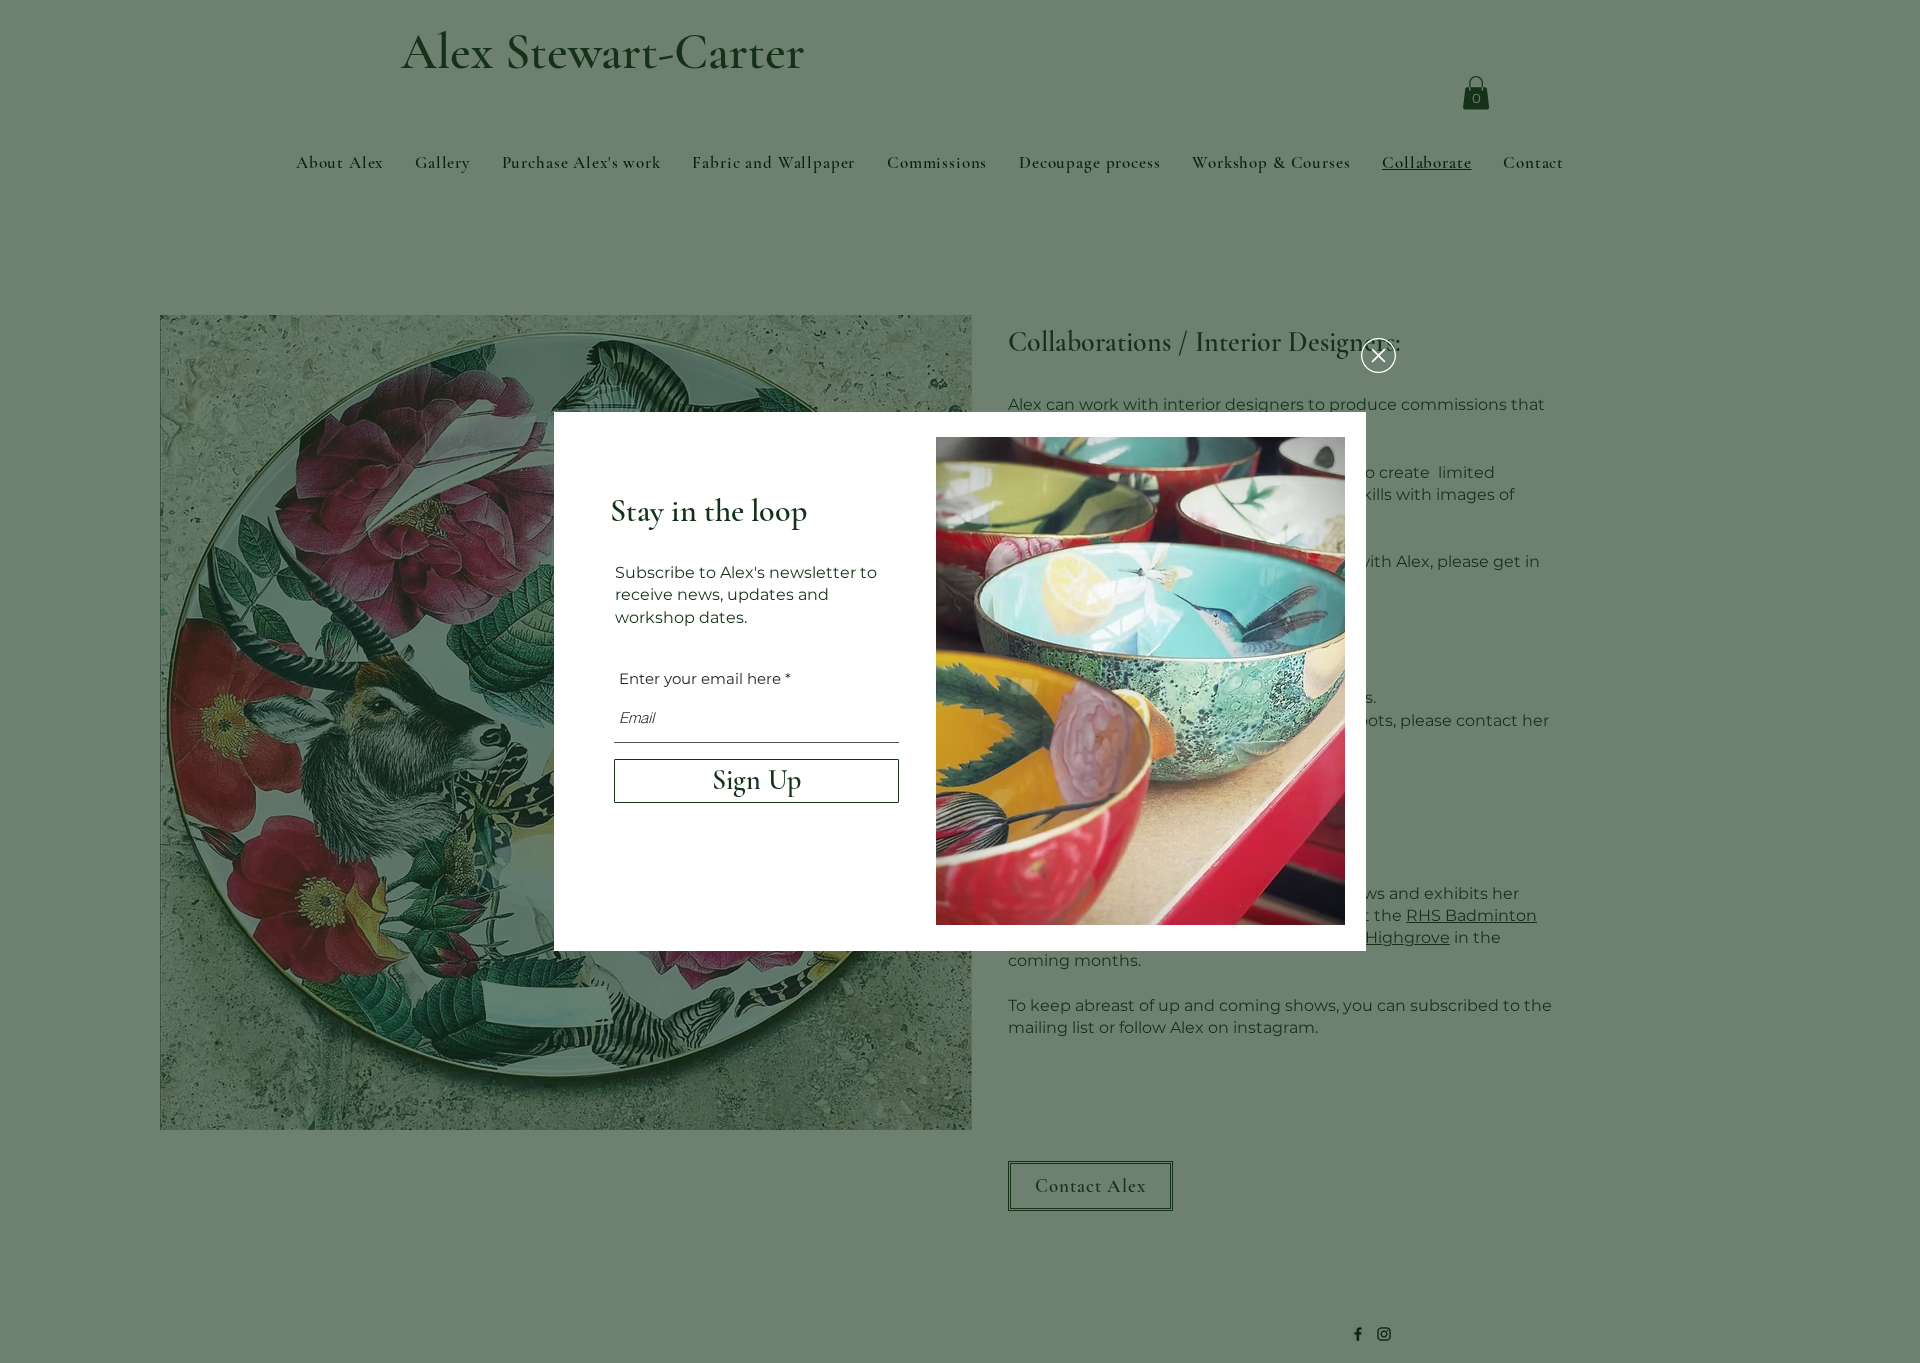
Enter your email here (700, 678)
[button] (1378, 355)
